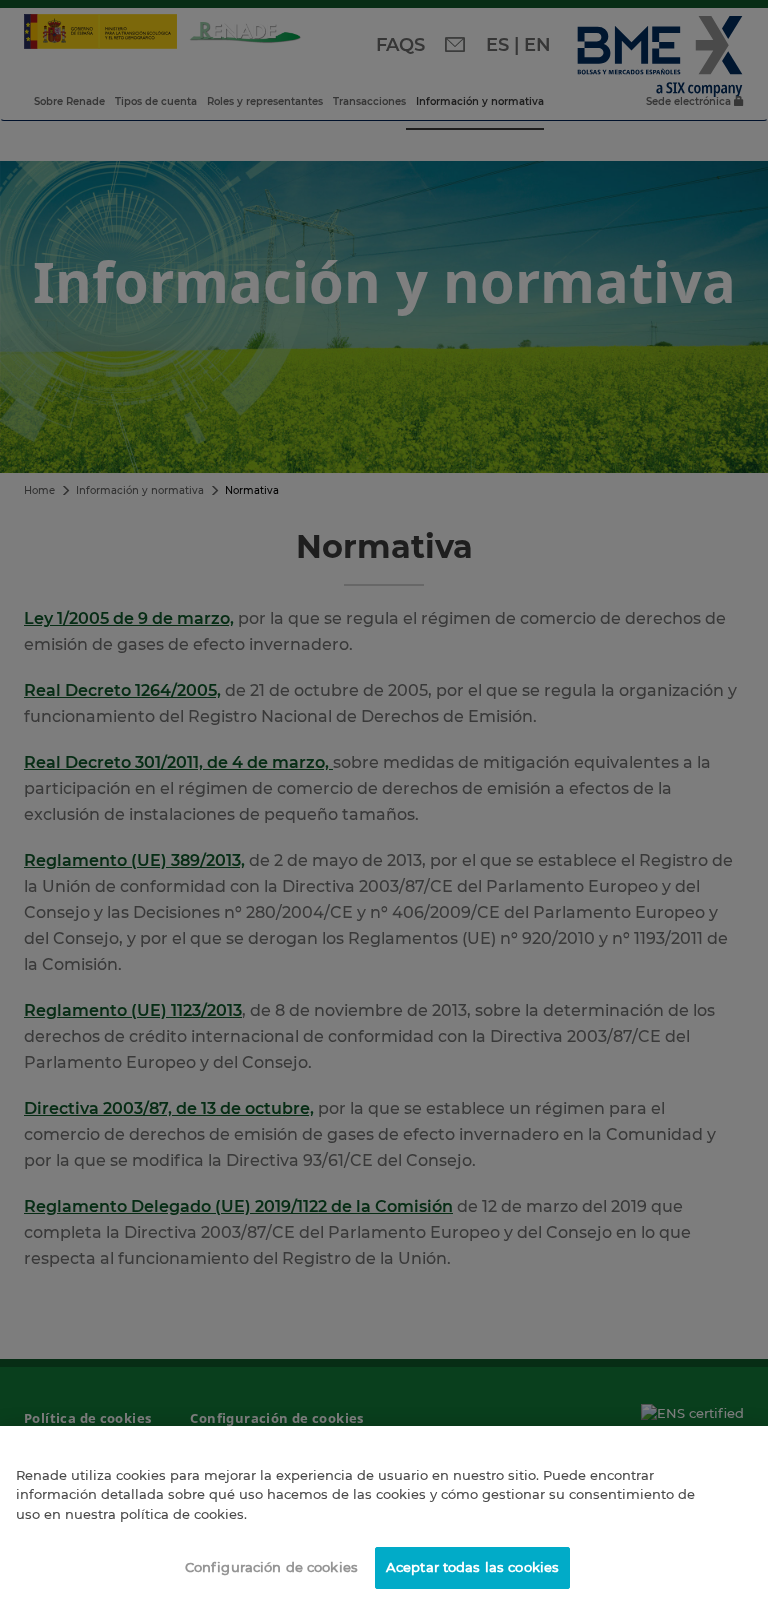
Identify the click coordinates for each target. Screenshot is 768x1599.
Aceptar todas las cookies (472, 1567)
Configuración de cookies (271, 1567)
